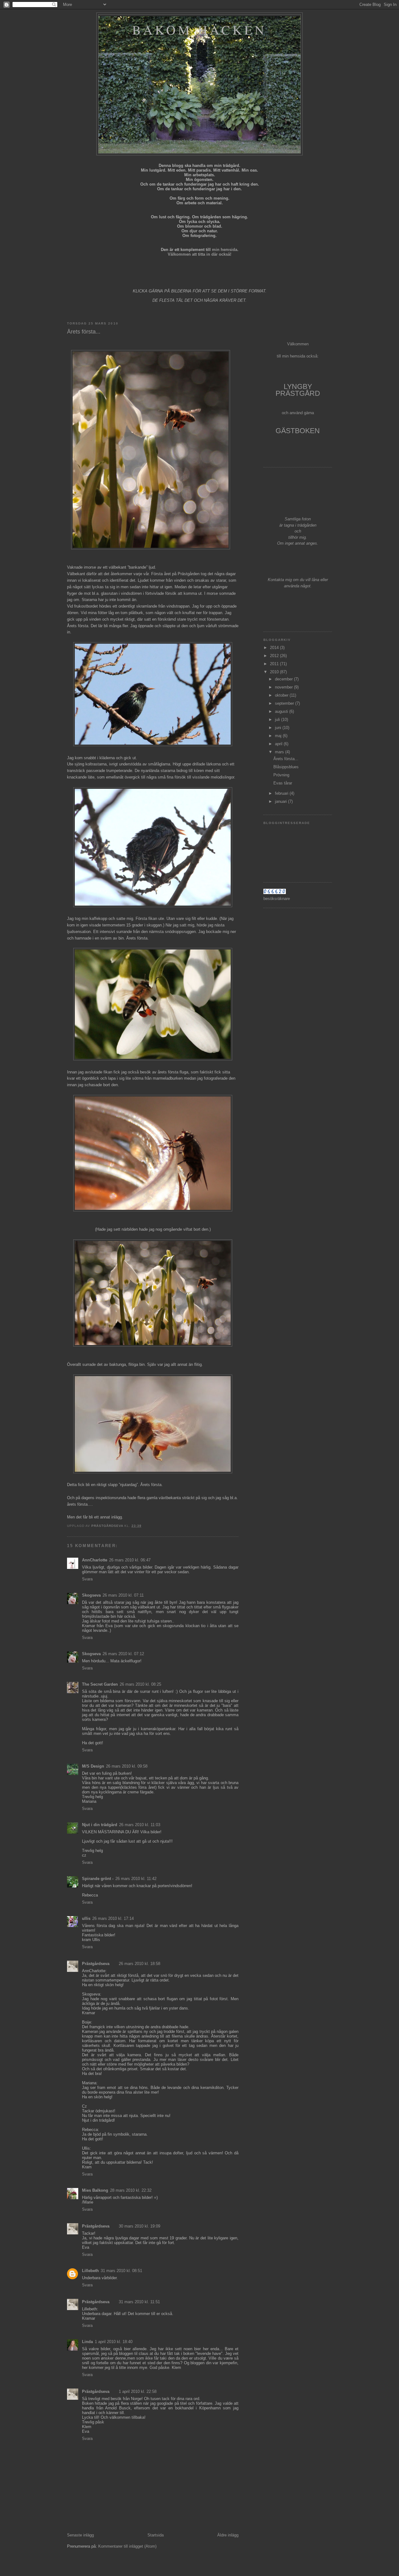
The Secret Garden (100, 1684)
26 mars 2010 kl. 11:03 (140, 1825)
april (279, 744)
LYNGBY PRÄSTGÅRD (298, 390)
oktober (282, 695)
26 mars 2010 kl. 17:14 (113, 1918)
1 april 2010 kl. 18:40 (114, 2342)
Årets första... (286, 759)
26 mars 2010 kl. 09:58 (127, 1766)
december (284, 679)
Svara (87, 1579)
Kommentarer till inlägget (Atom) (127, 2546)
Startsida (156, 2535)
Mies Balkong (95, 2190)
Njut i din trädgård (100, 1825)
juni (279, 728)
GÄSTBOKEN (298, 431)
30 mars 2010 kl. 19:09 (139, 2226)
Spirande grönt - (98, 1879)
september (285, 703)
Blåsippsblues (286, 767)
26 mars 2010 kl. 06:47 (130, 1560)
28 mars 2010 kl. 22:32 (131, 2190)
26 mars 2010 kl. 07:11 (123, 1595)
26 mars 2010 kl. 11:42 (136, 1879)
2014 (275, 648)
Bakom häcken (199, 30)
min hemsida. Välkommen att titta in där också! (203, 252)
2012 (275, 656)
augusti (282, 711)
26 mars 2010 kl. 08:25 (140, 1684)
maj (279, 736)
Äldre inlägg (228, 2535)
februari (282, 793)
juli (278, 720)
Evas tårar (283, 783)
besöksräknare (277, 899)
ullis (86, 1918)
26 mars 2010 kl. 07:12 (123, 1654)
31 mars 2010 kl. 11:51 (139, 2302)
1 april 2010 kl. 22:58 (138, 2391)
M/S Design (93, 1766)
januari (281, 801)
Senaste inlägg (80, 2535)
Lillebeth (90, 2271)
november (284, 687)
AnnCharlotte (95, 1560)
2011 (275, 664)
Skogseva (91, 1595)
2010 (275, 672)
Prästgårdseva (96, 1964)
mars (280, 752)
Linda (87, 2342)
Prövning (281, 775)
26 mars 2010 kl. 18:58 (139, 1964)
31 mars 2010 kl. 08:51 (121, 2271)
